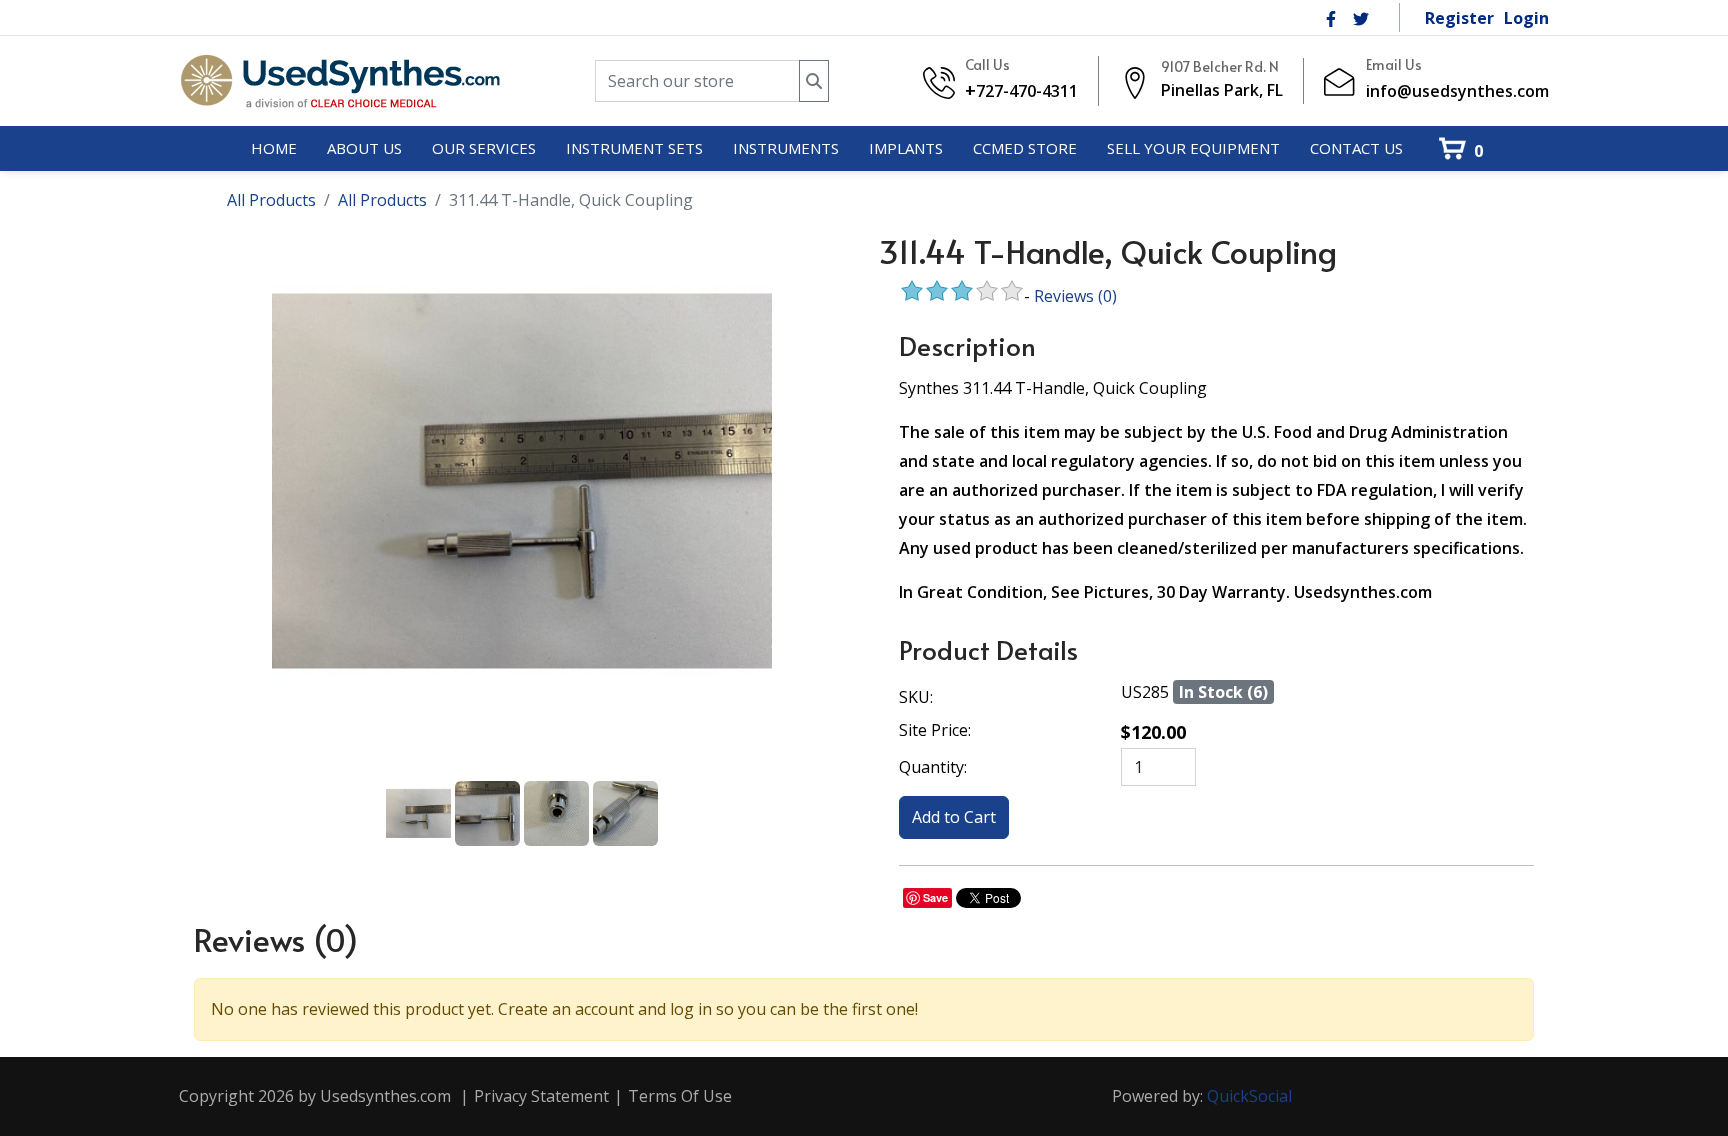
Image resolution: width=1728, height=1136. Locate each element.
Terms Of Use (680, 1096)
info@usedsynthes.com (1457, 91)
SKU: (916, 697)
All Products (271, 200)
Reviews (1075, 296)
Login (1526, 18)
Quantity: (933, 767)
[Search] (814, 81)
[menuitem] (274, 149)
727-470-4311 (1027, 91)
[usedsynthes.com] (339, 81)
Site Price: (935, 730)
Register (1459, 18)
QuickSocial (1249, 1096)
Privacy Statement (541, 1096)
